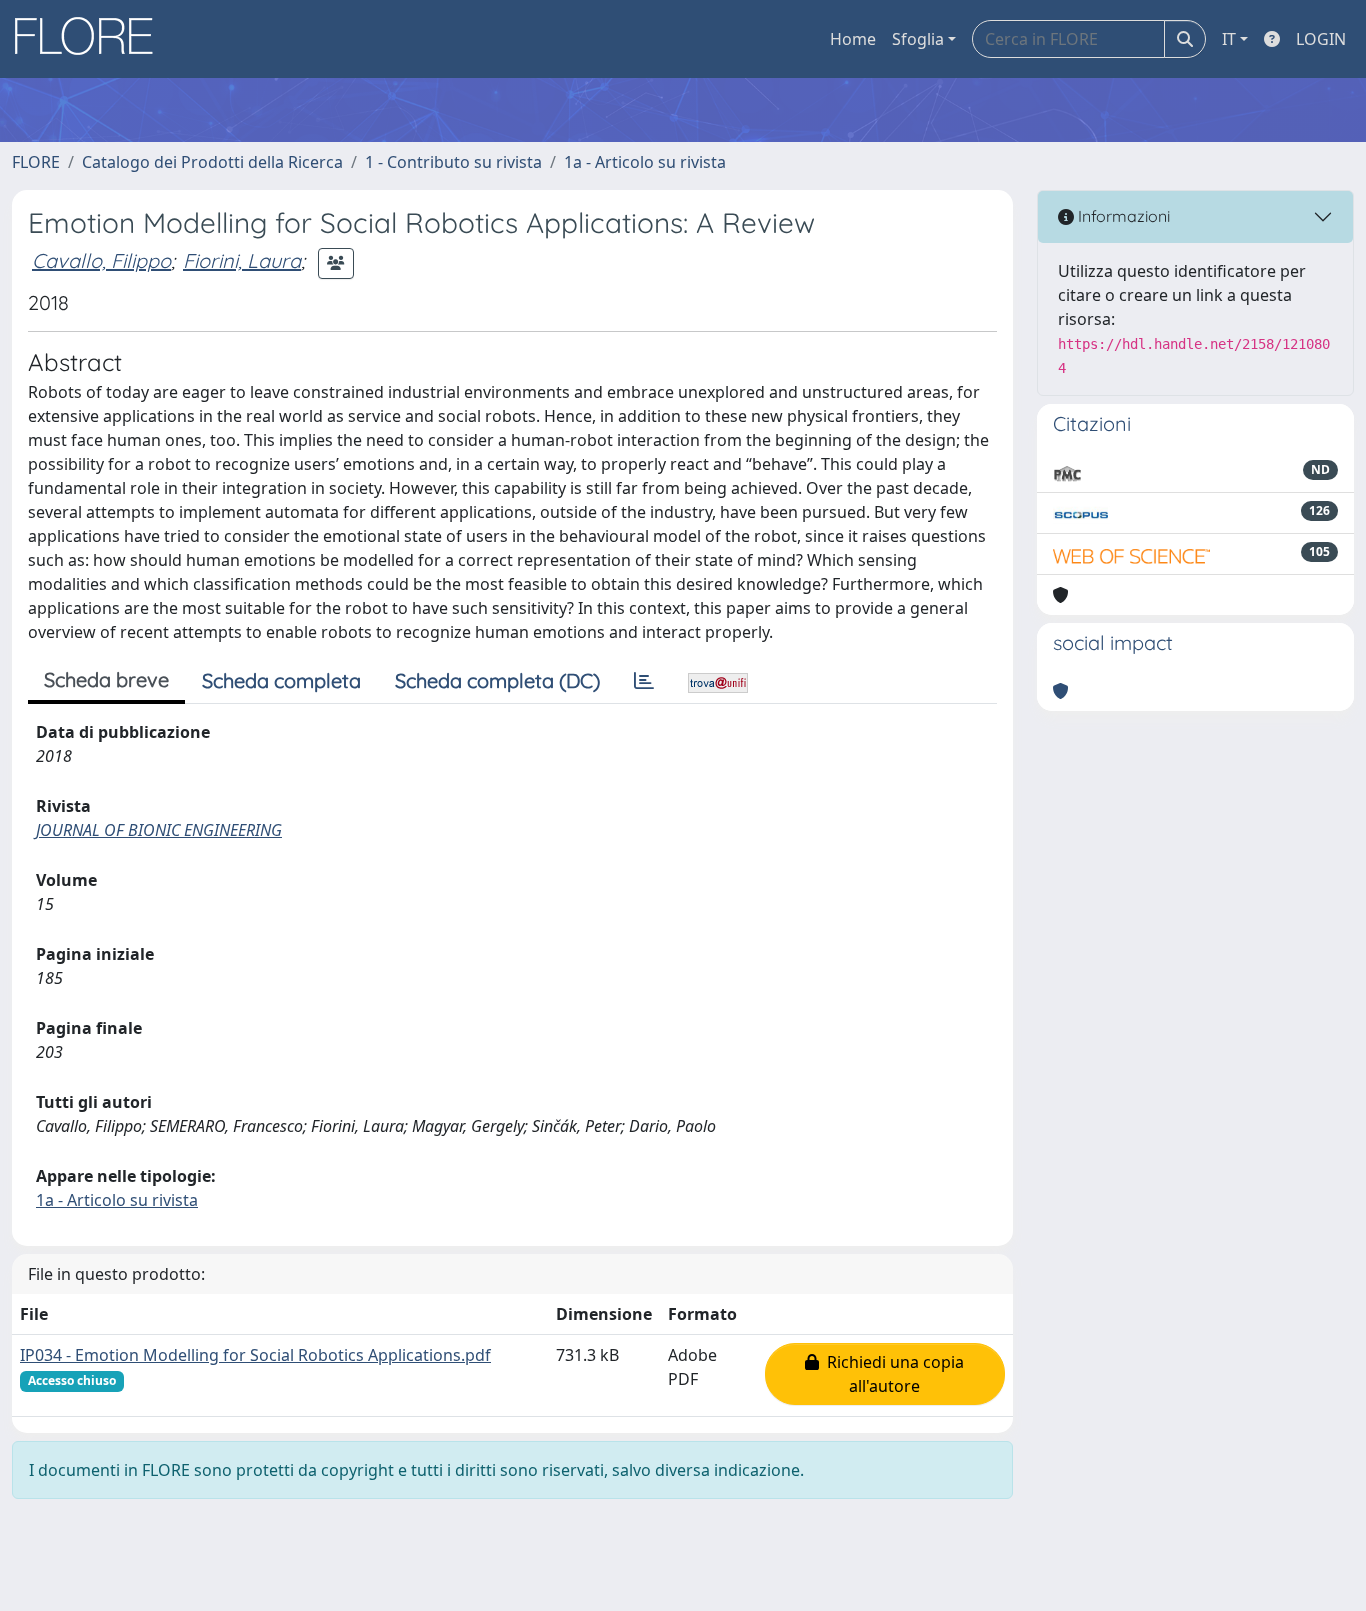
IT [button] (1229, 39)
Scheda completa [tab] (281, 680)
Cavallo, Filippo (101, 260)
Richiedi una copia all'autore (891, 1374)
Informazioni (1122, 216)
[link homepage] (91, 39)
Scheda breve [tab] (106, 679)
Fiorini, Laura (242, 260)
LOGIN (1321, 39)
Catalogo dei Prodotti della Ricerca (212, 162)
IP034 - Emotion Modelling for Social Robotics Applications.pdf (255, 1355)
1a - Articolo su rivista (645, 162)
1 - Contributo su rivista (453, 162)
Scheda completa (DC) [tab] (497, 680)
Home (853, 39)
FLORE (36, 162)
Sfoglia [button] (918, 39)
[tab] (644, 681)
